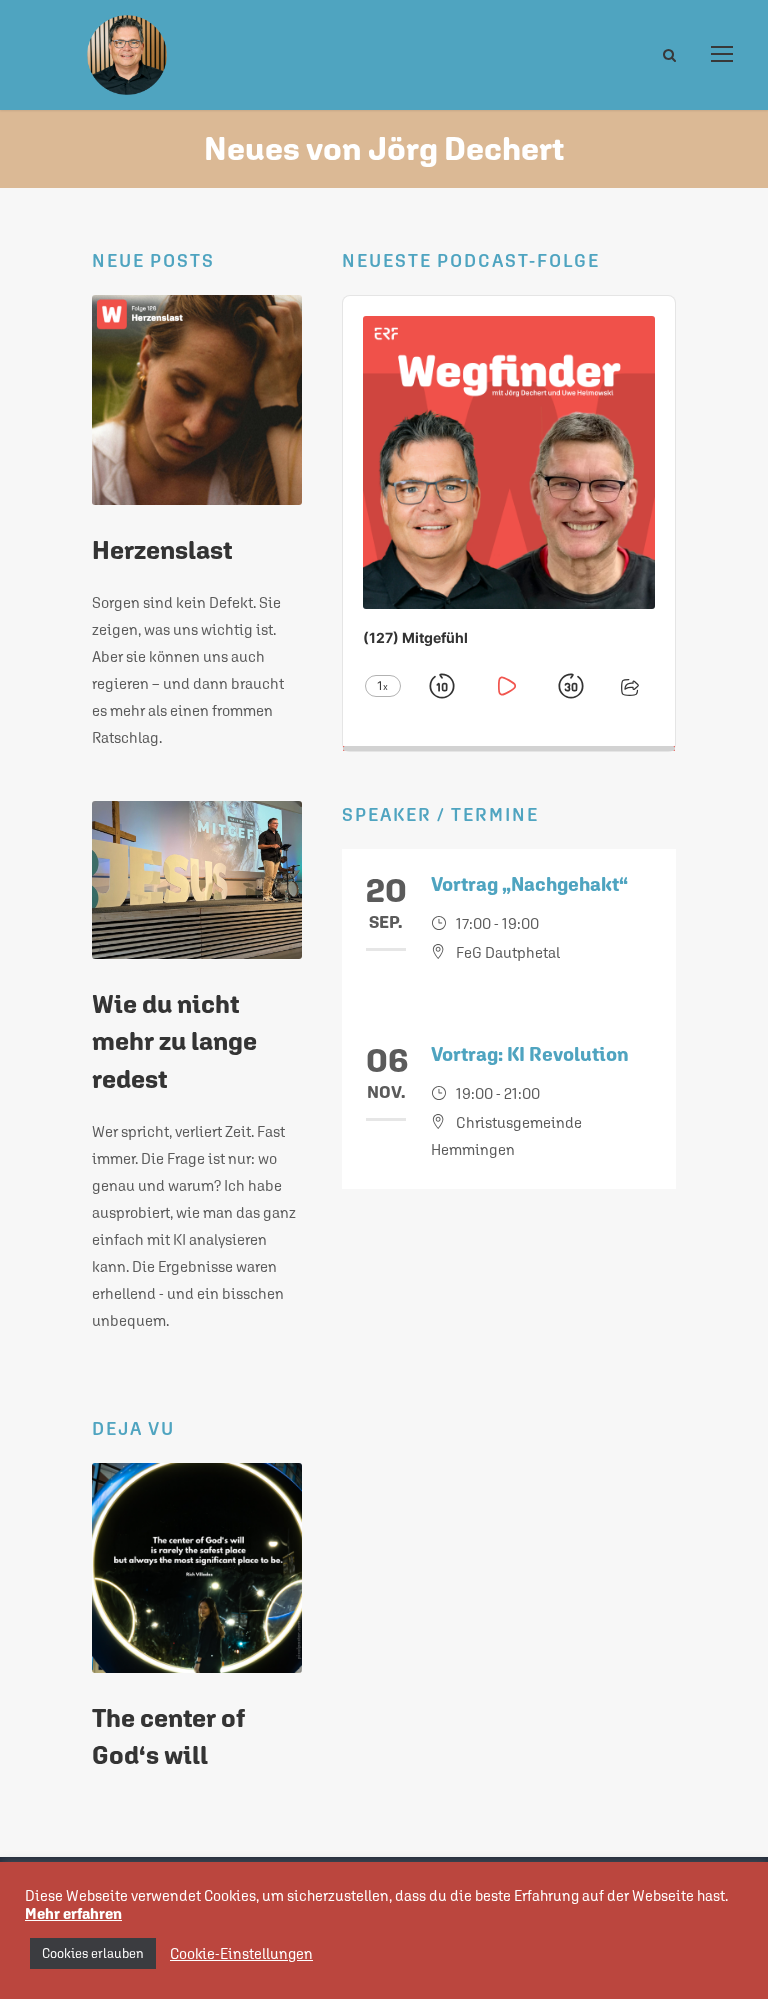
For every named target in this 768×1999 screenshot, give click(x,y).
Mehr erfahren (73, 1913)
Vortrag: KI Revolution (530, 1054)
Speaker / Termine (440, 814)
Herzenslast (162, 550)
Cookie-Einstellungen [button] (241, 1953)
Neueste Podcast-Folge (471, 260)
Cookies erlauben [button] (93, 1953)
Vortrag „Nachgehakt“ (529, 884)
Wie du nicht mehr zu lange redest (174, 1041)
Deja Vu (133, 1428)
